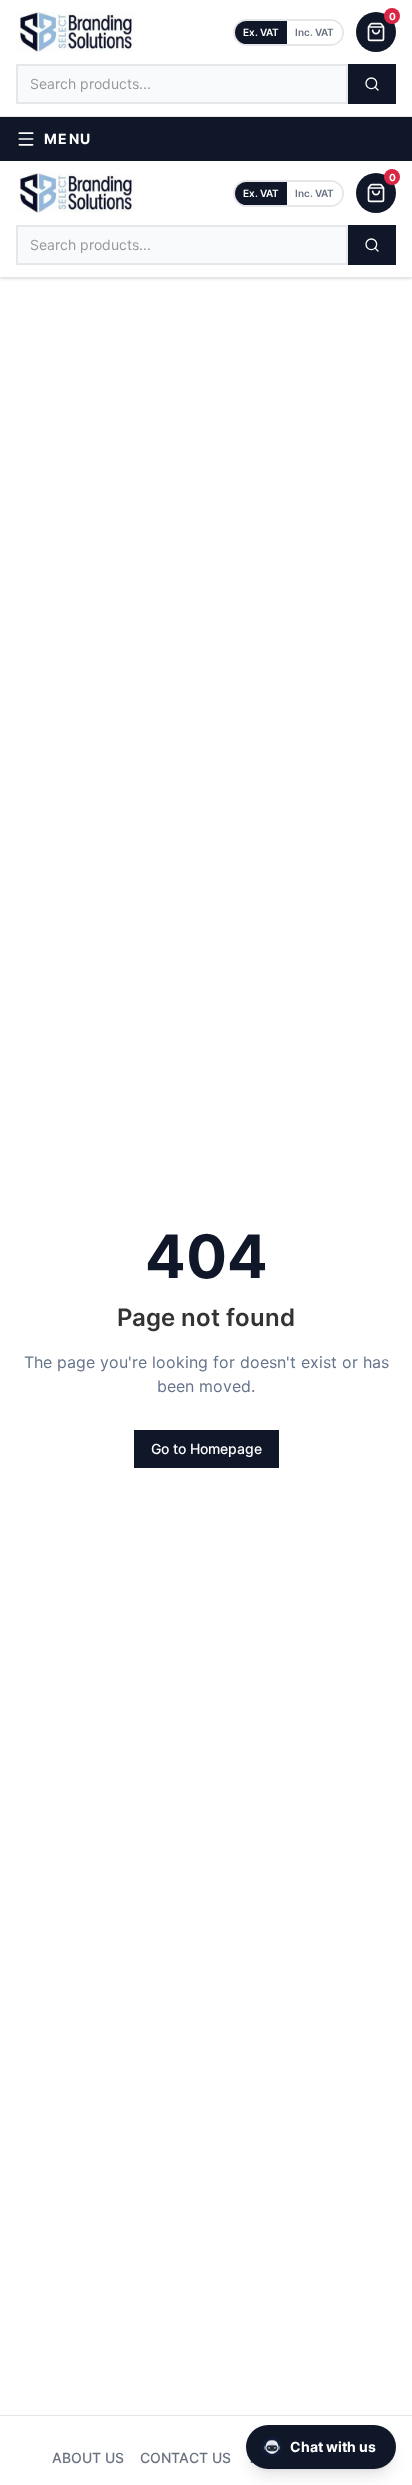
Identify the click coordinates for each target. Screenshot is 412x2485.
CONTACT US (185, 2457)
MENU (68, 138)
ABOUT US (88, 2457)
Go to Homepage (206, 1448)
